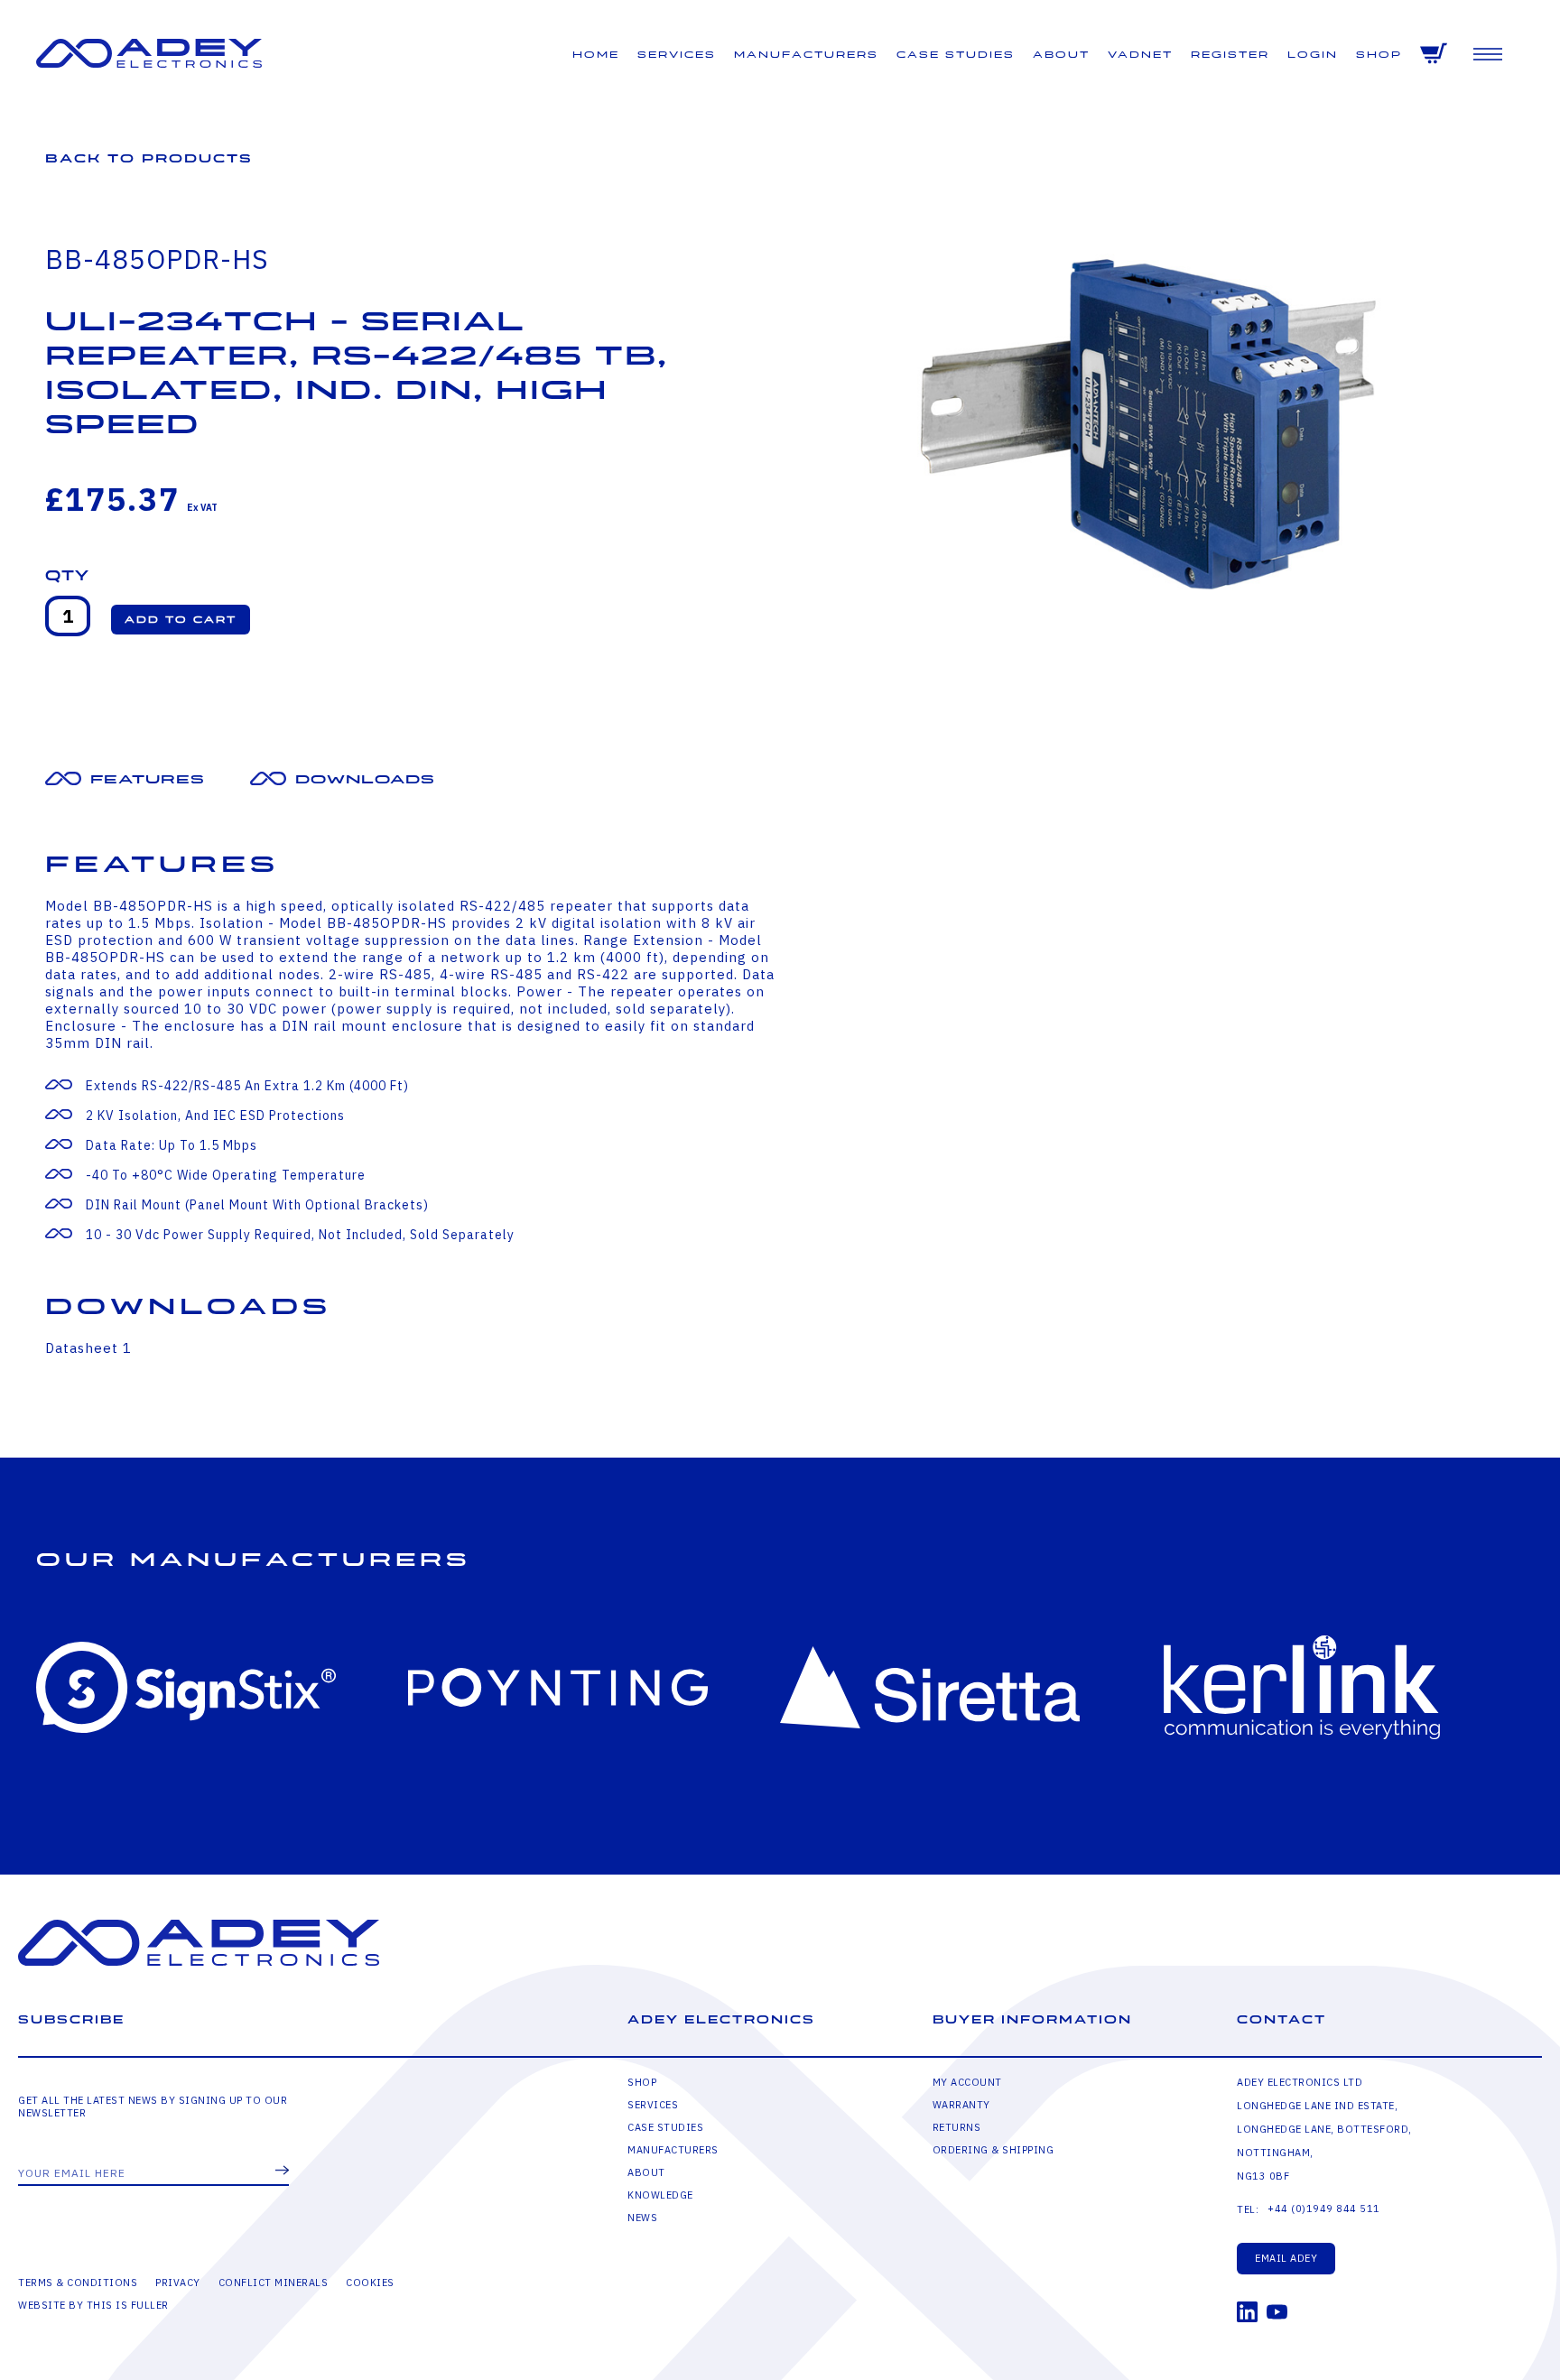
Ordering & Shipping (994, 2150)
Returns (957, 2127)
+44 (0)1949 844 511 (1324, 2209)
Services (677, 55)
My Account (967, 2082)
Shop (1379, 55)
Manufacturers (806, 55)
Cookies (370, 2283)
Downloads (365, 779)
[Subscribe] (282, 2172)
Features (148, 779)
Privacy (178, 2283)
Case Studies (956, 55)
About (1061, 55)
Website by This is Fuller (93, 2305)
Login (1313, 55)
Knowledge (660, 2195)
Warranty (961, 2105)
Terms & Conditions (78, 2283)
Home (596, 55)
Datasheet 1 (88, 1348)
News (642, 2218)
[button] (181, 620)
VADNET (1140, 55)
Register (1230, 55)
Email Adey (1286, 2258)
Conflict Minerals (274, 2283)
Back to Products (149, 158)
